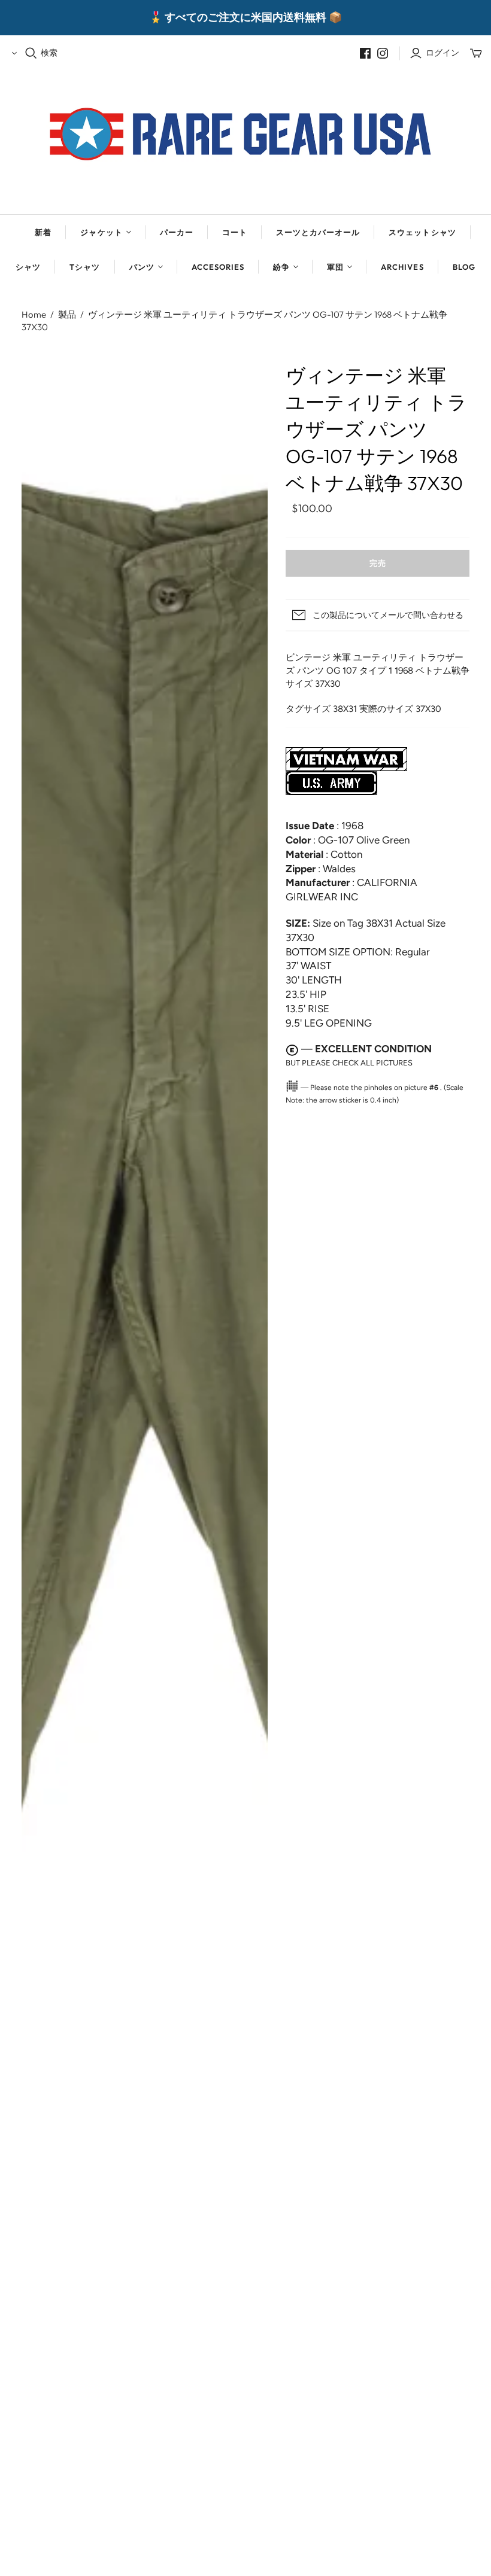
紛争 (281, 267)
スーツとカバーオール (318, 232)
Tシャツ (85, 267)
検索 (49, 53)
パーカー (177, 232)
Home (34, 314)
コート (235, 232)
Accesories (218, 267)
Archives (402, 267)
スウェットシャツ (422, 232)
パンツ (142, 267)
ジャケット (101, 232)
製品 (67, 314)
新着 (43, 232)
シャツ (28, 267)
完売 (378, 563)
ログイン (442, 53)
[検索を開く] (31, 53)
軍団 (335, 267)
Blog (464, 267)
